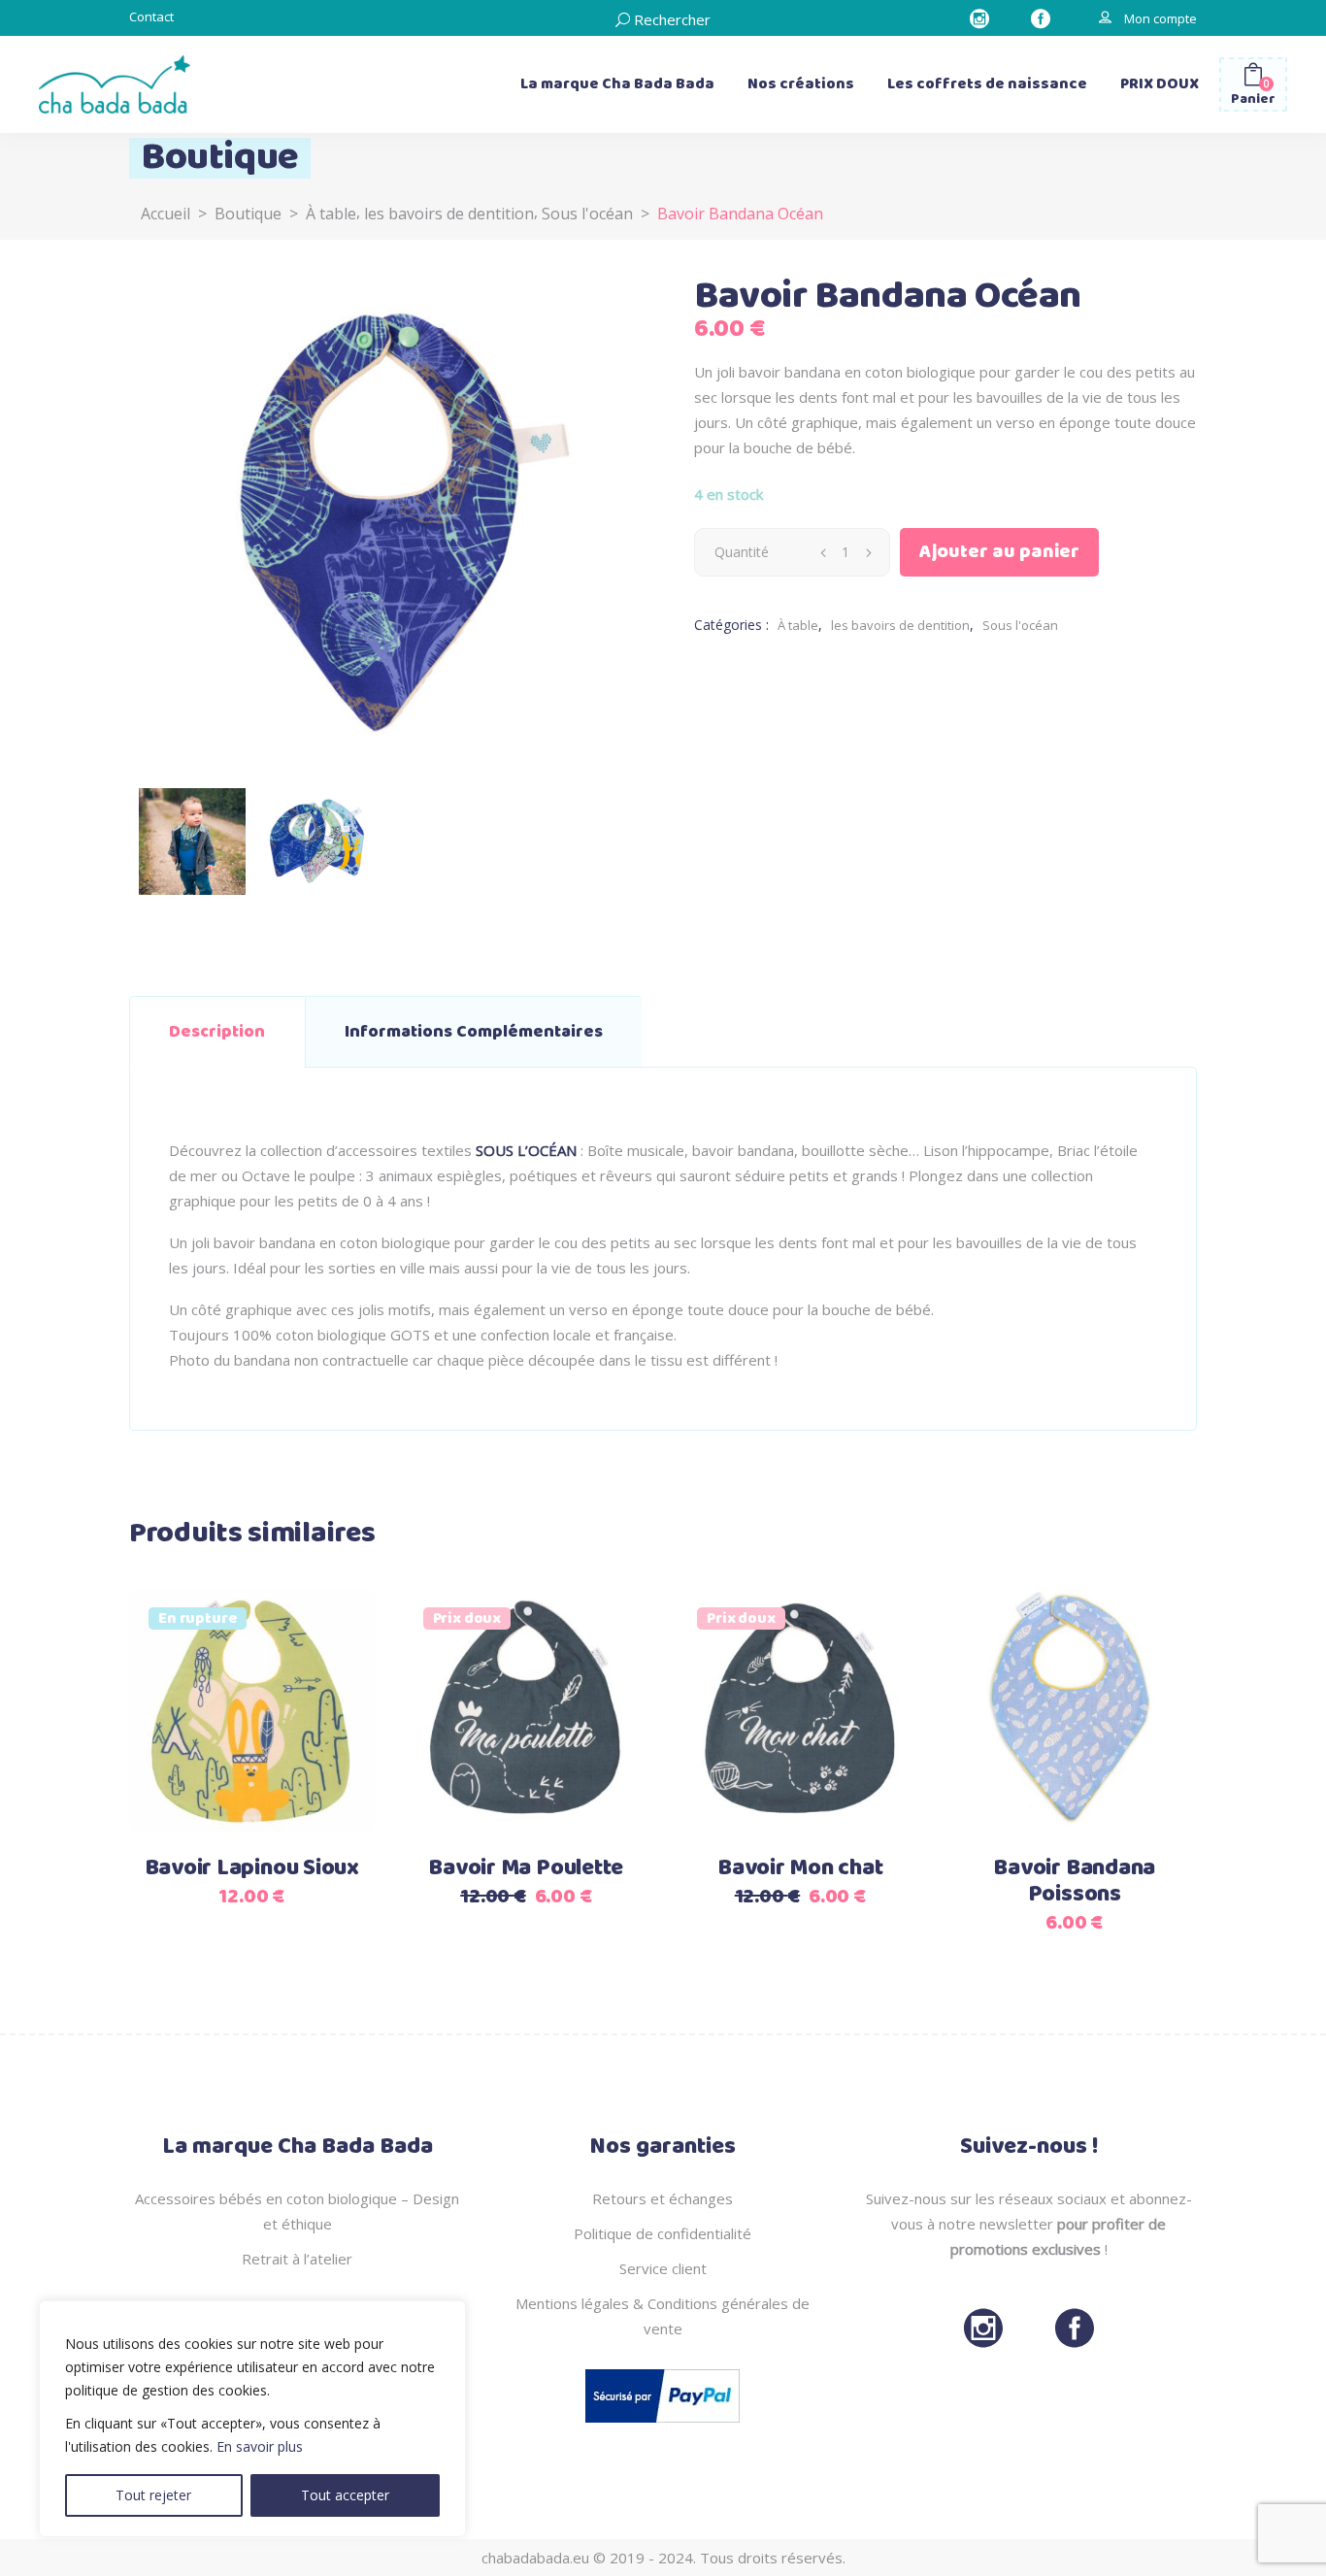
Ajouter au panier (999, 552)
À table (331, 214)
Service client (663, 2268)
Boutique (248, 214)
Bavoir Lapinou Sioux (252, 1868)
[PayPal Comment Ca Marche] (663, 2427)
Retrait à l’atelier (297, 2259)
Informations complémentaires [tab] (474, 1032)
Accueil (166, 214)
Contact (151, 17)
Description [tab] (217, 1032)
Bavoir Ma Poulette (526, 1868)
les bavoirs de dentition (449, 214)
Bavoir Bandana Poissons (1074, 1882)
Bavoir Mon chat (800, 1868)
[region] (252, 2419)
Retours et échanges (663, 2198)
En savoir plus (260, 2446)
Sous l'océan (587, 214)
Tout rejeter (153, 2495)
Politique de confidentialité (663, 2233)
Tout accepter (345, 2495)
